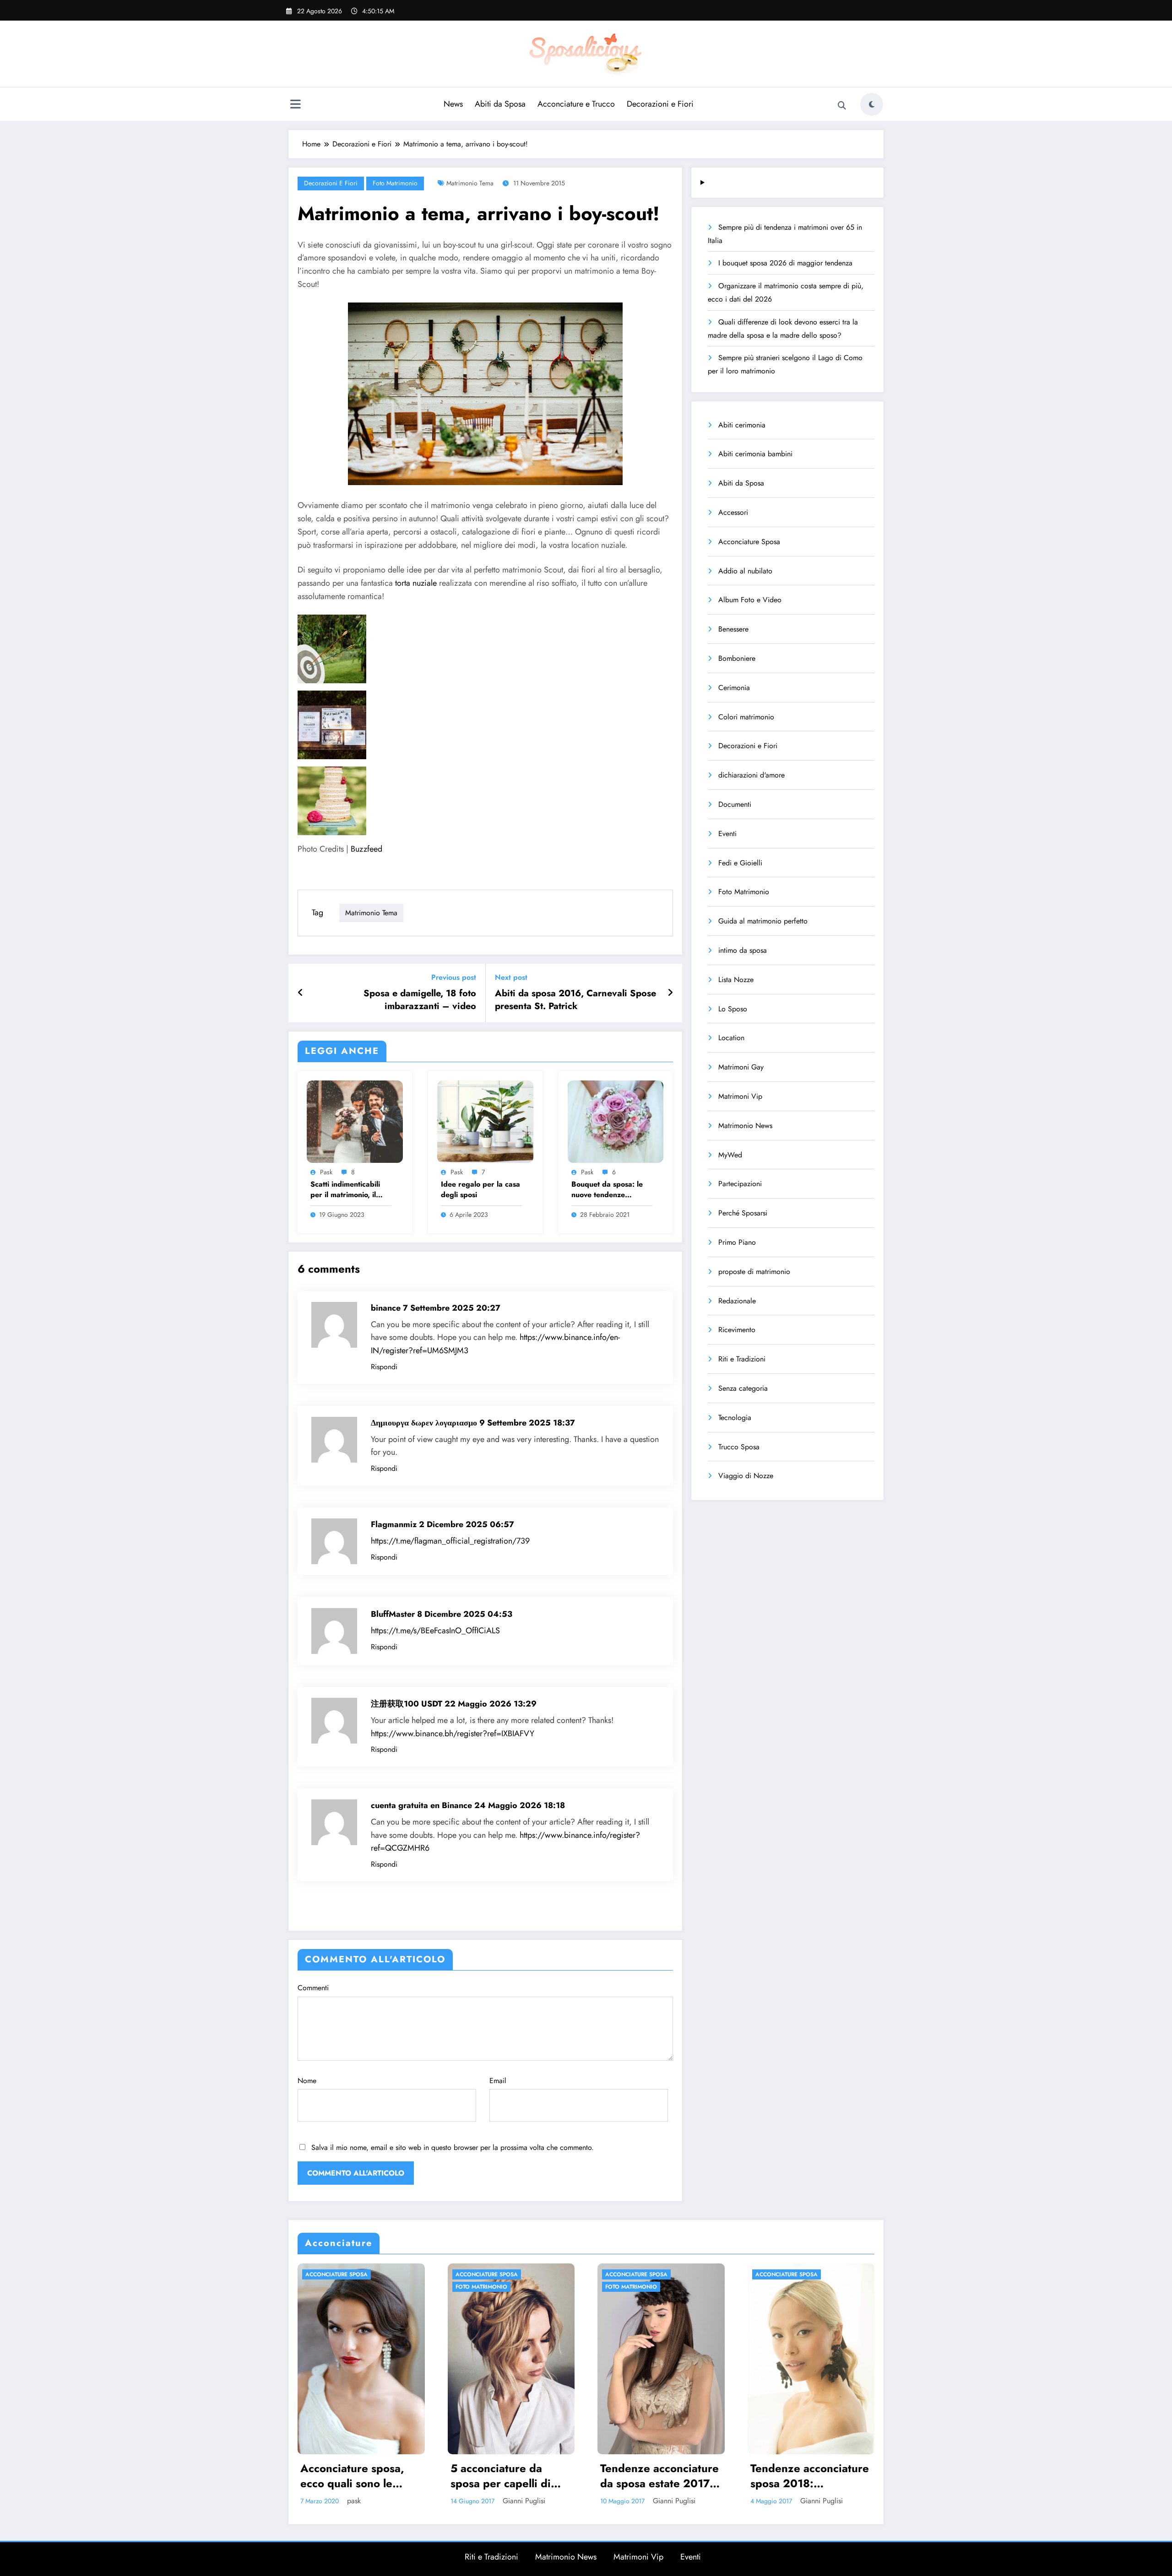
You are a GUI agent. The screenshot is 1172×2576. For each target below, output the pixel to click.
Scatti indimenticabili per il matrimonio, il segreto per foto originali (345, 1190)
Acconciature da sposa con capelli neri (808, 2476)
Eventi (727, 834)
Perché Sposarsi (743, 1213)
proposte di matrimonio (754, 1272)
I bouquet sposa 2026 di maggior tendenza (785, 263)
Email (498, 2081)
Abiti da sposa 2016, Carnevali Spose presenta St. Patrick (575, 1000)
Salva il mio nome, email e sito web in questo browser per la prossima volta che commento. (453, 2147)
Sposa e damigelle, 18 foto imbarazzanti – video (420, 1000)
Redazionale (737, 1301)
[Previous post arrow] (301, 993)
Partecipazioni (740, 1184)
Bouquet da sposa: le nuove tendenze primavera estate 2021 (610, 1190)
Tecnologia (735, 1418)
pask (326, 1172)
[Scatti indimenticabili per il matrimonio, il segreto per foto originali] (355, 1121)
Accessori (733, 512)
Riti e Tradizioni (742, 1359)
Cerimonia (734, 688)
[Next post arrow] (670, 993)
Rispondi (384, 1367)
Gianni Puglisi (374, 2501)
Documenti (735, 804)
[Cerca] (842, 106)
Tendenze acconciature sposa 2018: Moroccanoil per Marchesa (660, 2476)
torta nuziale (416, 583)
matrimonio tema (470, 183)
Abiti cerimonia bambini (755, 454)
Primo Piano (737, 1242)
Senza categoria (743, 1388)
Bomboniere (737, 658)
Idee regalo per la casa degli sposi (480, 1189)
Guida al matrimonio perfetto (763, 921)
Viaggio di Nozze (746, 1476)
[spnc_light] (872, 104)
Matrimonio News (745, 1126)
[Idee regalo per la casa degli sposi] (485, 1121)
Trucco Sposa (739, 1447)
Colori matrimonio (746, 717)
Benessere (733, 629)
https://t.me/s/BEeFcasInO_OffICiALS (435, 1631)
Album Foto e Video (750, 600)
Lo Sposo (733, 1009)
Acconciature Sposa (749, 542)
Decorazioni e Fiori (660, 104)
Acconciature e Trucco (576, 104)
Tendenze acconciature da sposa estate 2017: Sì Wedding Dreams (510, 2476)
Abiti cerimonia (742, 425)
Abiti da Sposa (500, 104)
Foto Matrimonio (395, 183)
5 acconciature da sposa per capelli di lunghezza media (351, 2476)
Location (731, 1038)
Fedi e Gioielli (740, 863)
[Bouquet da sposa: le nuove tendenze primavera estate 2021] (616, 1121)
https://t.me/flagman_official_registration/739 (450, 1541)
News (453, 104)
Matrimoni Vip (740, 1096)
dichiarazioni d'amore (751, 775)
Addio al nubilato (745, 571)
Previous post (454, 977)
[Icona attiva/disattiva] (295, 105)
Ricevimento (737, 1330)
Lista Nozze (736, 980)
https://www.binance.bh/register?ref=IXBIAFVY (453, 1734)
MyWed (730, 1155)
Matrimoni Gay (741, 1067)
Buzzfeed (366, 849)
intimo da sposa (743, 950)
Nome (307, 2081)
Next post (511, 977)
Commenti (313, 1988)
